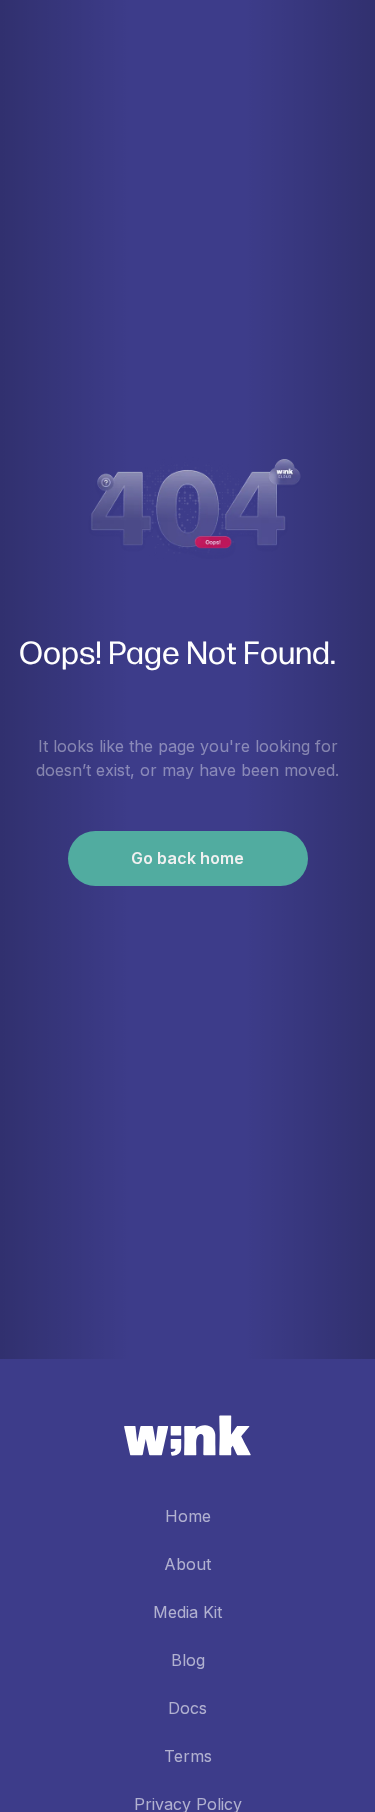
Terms (188, 1756)
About (187, 1564)
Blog (188, 1660)
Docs (187, 1708)
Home (188, 1516)
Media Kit (187, 1612)
